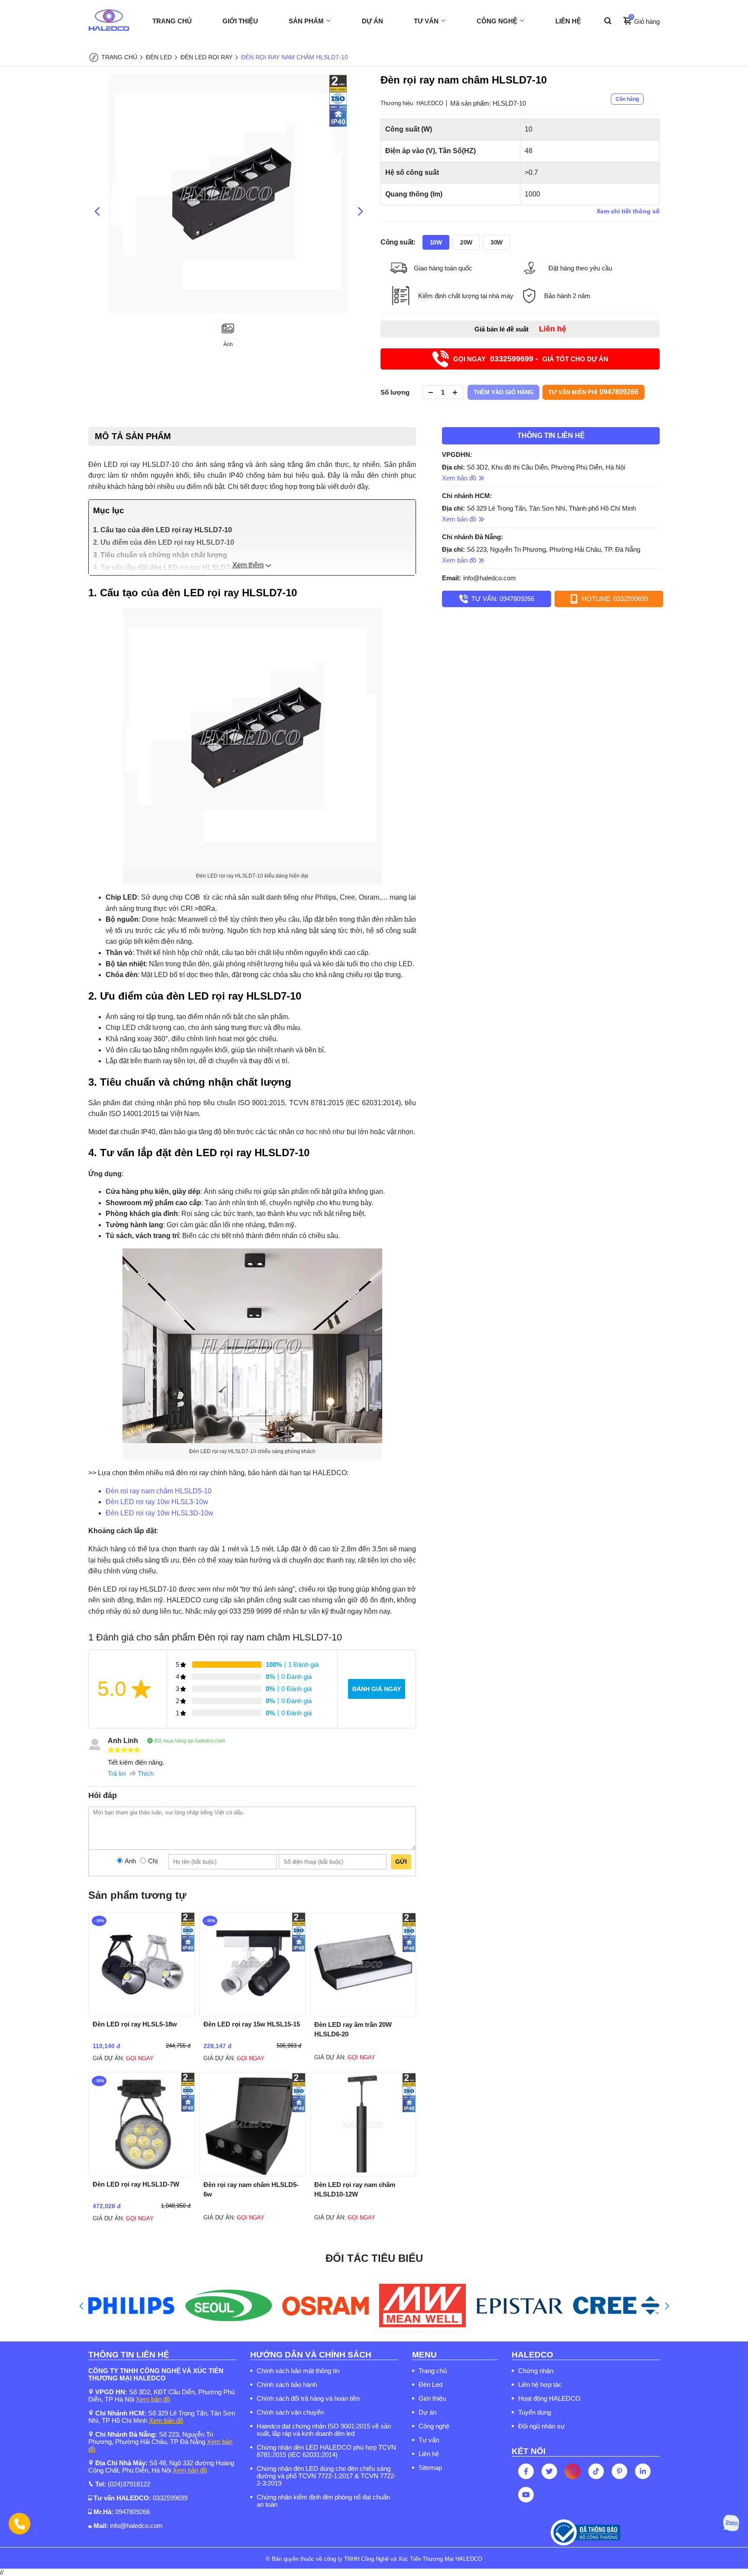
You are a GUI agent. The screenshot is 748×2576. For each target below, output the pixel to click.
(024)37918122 (129, 2484)
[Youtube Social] (526, 2495)
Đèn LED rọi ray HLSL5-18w (135, 2024)
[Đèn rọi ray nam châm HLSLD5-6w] (252, 2174)
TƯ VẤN (426, 21)
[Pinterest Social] (619, 2471)
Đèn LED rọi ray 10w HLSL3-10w (157, 1502)
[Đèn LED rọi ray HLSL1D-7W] (142, 2174)
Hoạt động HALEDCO (549, 2398)
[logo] (109, 21)
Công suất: (398, 242)
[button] (81, 2306)
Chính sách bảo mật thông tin (298, 2371)
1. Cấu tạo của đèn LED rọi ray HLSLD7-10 (163, 530)
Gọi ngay (140, 2058)
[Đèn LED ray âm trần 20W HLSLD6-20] (363, 2014)
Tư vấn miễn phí (593, 392)
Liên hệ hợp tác (540, 2385)
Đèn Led (430, 2385)
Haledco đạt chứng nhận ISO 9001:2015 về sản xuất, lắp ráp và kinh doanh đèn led (324, 2430)
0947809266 (132, 2512)
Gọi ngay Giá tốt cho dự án (531, 359)
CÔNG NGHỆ (497, 21)
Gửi (401, 1862)
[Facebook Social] (526, 2471)
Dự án (427, 2412)
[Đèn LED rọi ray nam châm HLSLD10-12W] (363, 2174)
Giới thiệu (432, 2398)
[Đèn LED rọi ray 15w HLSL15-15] (252, 2014)
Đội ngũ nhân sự (542, 2426)
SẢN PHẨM (306, 21)
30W (497, 242)
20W (466, 242)
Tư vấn (429, 2440)
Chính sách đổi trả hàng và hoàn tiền (308, 2398)
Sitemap (430, 2468)
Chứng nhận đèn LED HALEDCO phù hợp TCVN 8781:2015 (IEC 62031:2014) (326, 2451)
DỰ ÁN (372, 21)
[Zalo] (730, 2523)
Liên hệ (429, 2454)
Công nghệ (434, 2426)
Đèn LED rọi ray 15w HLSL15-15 (252, 2024)
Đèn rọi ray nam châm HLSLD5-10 (159, 1491)
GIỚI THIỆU (240, 21)
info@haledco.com (490, 578)
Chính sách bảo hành (287, 2385)
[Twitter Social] (549, 2471)
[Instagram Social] (573, 2471)
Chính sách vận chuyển (290, 2412)
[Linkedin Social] (643, 2471)
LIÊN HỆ (568, 21)
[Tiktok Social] (596, 2471)
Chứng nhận (536, 2371)
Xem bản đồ (153, 2399)
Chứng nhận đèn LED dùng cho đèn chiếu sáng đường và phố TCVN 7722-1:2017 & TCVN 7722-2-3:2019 (326, 2476)
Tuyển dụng (535, 2412)
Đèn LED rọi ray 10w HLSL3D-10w (160, 1513)
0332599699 (170, 2498)
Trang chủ (433, 2371)
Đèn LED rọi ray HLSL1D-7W (136, 2184)
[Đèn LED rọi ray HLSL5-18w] (142, 2014)
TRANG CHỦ (172, 21)
